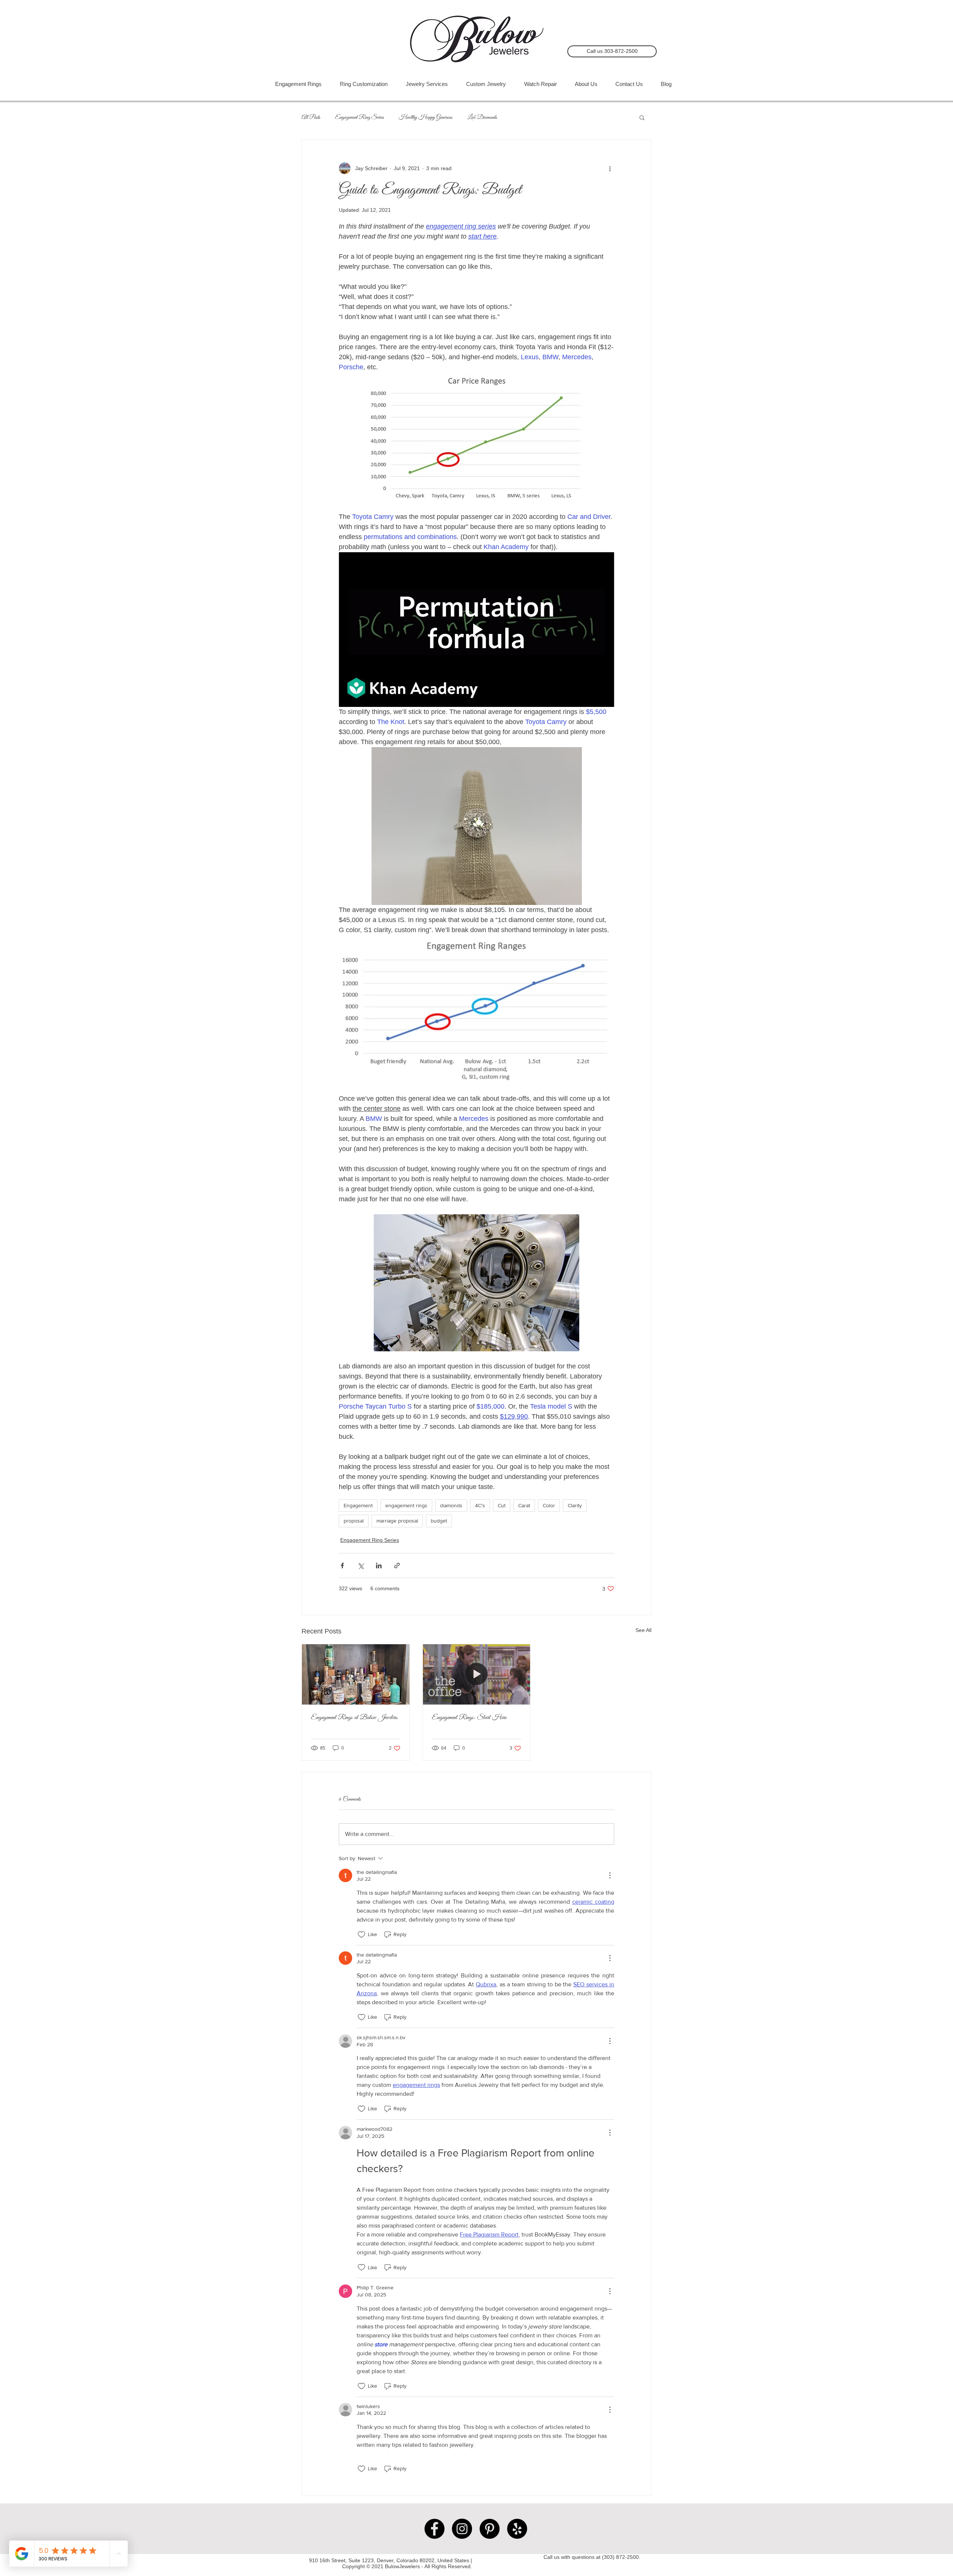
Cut (502, 1505)
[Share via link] (397, 1566)
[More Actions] (610, 1875)
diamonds (451, 1505)
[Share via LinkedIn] (379, 1566)
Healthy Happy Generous (425, 117)
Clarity (575, 1505)
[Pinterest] (490, 2529)
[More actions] (610, 168)
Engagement (358, 1505)
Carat (524, 1505)
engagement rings (406, 1505)
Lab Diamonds (482, 117)
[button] (642, 117)
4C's (480, 1505)
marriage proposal (397, 1521)
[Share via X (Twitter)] (361, 1566)
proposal (354, 1521)
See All (643, 1630)
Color (549, 1505)
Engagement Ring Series (359, 117)
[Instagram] (462, 2529)
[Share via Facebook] (342, 1566)
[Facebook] (434, 2529)
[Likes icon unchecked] (361, 1935)
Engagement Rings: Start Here (469, 1718)
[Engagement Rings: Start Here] (477, 1674)
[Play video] (476, 629)
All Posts (311, 117)
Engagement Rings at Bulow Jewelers (354, 1718)
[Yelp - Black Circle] (517, 2529)
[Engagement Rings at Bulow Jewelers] (356, 1674)
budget (439, 1521)
